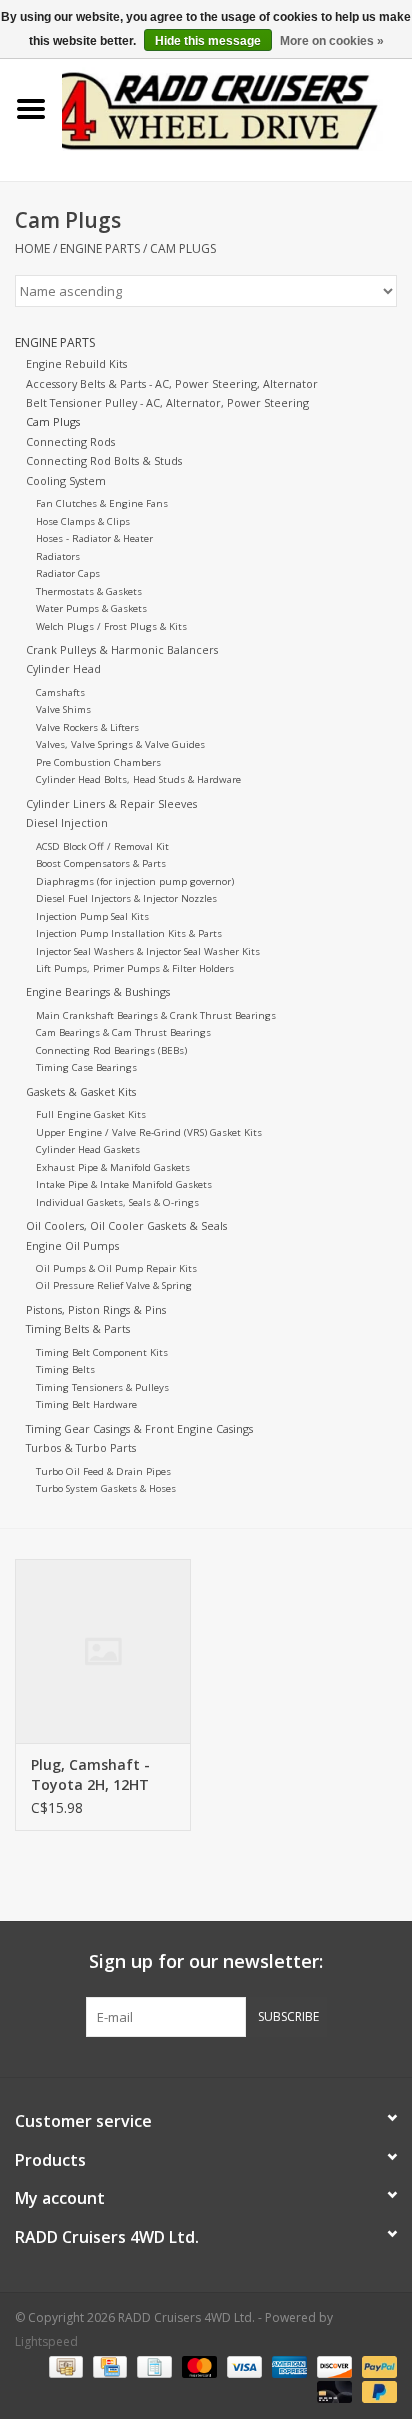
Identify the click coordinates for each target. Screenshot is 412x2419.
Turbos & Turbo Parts (81, 1447)
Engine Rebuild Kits (76, 363)
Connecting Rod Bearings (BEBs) (111, 1050)
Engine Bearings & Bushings (98, 991)
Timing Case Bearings (86, 1067)
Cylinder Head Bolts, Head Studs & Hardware (138, 779)
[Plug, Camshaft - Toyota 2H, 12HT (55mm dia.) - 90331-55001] (103, 1651)
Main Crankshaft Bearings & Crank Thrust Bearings (156, 1015)
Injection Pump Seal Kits (92, 916)
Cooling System (66, 480)
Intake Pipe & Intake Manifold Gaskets (124, 1184)
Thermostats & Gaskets (89, 591)
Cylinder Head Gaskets (88, 1149)
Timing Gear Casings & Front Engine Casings (139, 1428)
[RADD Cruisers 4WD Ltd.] (237, 107)
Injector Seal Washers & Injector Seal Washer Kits (148, 951)
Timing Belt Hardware (86, 1404)
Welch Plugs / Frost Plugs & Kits (111, 626)
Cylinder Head (63, 668)
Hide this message (208, 41)
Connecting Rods (70, 441)
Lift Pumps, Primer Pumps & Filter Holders (135, 968)
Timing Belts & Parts (78, 1328)
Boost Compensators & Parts (101, 863)
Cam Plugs (183, 248)
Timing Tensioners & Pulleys (102, 1387)
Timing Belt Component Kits (102, 1352)
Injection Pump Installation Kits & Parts (129, 933)
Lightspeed (46, 2341)
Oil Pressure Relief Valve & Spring (114, 1285)
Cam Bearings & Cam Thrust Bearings (123, 1032)
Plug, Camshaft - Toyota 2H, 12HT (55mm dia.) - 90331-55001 (102, 1775)
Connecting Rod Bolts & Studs (104, 460)
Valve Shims (63, 709)
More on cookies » (332, 41)
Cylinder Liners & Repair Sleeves (111, 803)
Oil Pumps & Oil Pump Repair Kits (116, 1268)
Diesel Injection (67, 822)
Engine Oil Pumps (72, 1245)
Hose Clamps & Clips (83, 521)
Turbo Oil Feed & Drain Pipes (103, 1471)
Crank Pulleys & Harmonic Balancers (122, 649)
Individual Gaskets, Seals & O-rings (117, 1202)
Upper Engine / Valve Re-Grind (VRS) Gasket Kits (149, 1132)
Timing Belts (65, 1369)
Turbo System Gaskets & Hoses (106, 1488)
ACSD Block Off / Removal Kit (102, 846)
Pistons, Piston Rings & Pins (96, 1309)
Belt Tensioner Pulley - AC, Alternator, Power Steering (167, 402)
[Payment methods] (64, 2366)
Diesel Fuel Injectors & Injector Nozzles (126, 898)
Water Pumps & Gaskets (91, 608)
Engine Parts (100, 248)
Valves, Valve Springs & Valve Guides (120, 744)
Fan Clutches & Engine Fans (102, 503)
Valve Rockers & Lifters (87, 727)
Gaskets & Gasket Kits (81, 1091)
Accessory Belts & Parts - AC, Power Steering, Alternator (172, 383)
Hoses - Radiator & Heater (94, 538)
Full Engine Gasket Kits (91, 1114)
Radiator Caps (68, 573)
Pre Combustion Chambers (98, 762)
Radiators (58, 556)
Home (32, 248)
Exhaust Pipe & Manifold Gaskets (113, 1167)
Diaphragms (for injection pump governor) (135, 881)
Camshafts (60, 692)
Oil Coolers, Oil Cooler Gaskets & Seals (126, 1225)
